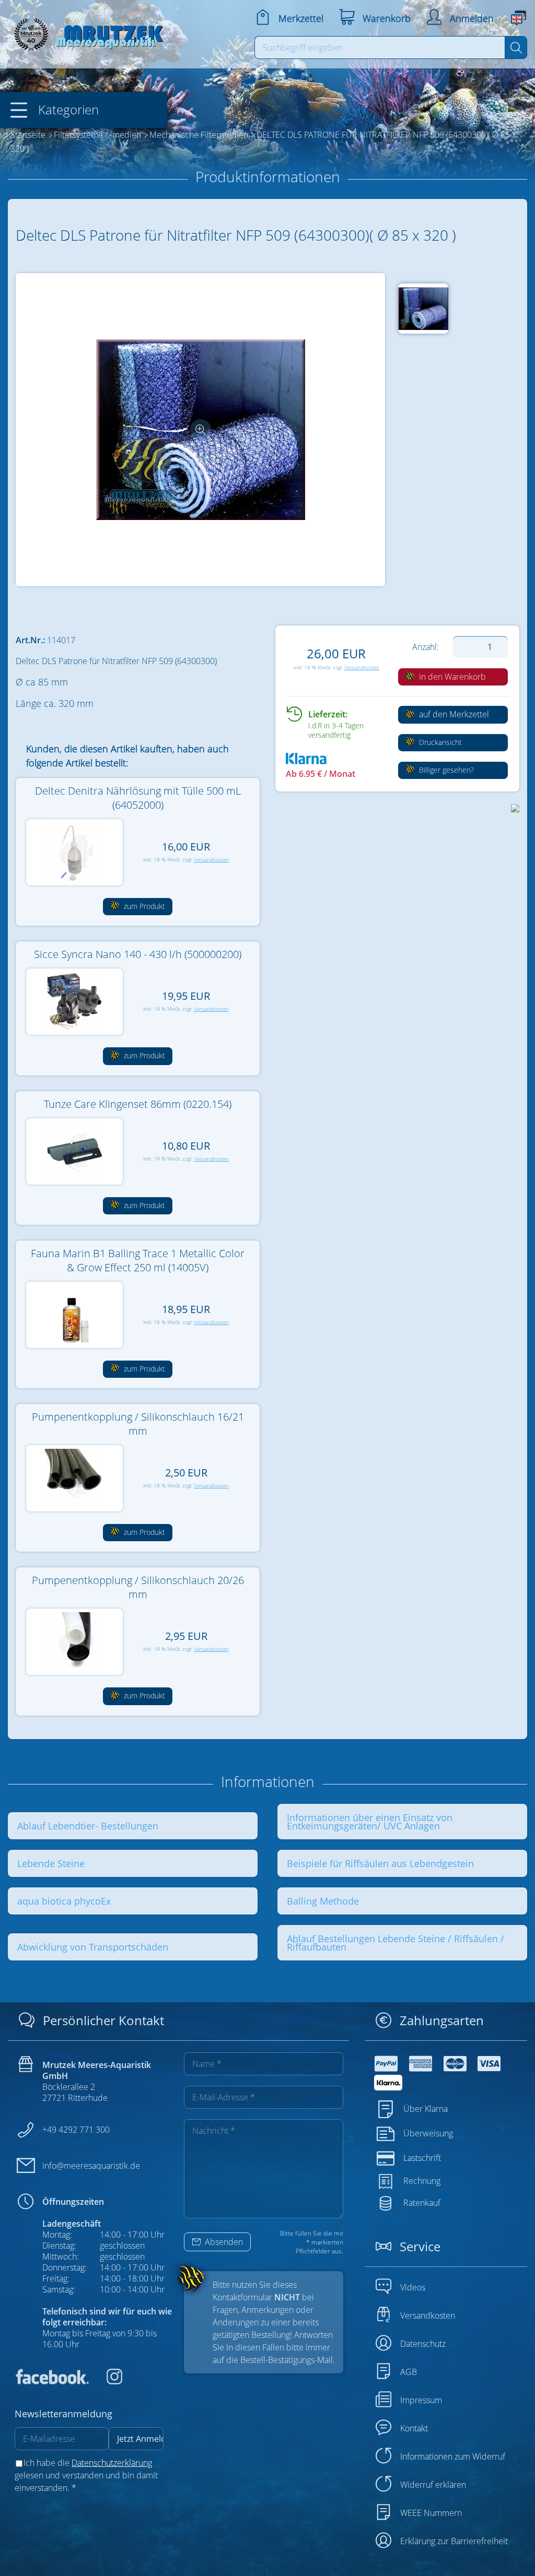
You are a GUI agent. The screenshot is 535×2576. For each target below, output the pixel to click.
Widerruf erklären (433, 2485)
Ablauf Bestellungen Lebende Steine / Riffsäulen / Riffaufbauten (396, 1943)
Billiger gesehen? (445, 770)
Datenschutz (423, 2344)
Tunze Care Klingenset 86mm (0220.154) (138, 1104)
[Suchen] (516, 48)
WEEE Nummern (431, 2513)
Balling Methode (323, 1901)
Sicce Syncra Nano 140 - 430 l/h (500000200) (138, 954)
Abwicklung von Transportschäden (93, 1947)
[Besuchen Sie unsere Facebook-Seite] (52, 2381)
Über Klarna (426, 2108)
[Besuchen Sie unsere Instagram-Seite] (107, 2381)
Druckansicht (439, 742)
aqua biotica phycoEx (64, 1901)
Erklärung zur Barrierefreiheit (454, 2541)
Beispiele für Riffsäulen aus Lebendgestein (380, 1863)
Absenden (223, 2242)
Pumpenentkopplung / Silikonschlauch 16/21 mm (138, 1424)
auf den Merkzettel (453, 714)
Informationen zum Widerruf (453, 2456)
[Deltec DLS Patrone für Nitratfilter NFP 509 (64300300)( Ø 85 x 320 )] (201, 430)
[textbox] (380, 48)
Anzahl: (426, 647)
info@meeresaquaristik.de (91, 2166)
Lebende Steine (51, 1863)
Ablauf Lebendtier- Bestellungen (88, 1826)
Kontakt (414, 2428)
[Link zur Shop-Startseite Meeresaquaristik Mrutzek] (86, 32)
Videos (413, 2287)
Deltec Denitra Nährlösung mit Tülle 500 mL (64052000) (138, 798)
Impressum (421, 2400)
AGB (409, 2372)
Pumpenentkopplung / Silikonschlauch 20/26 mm (138, 1587)
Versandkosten (362, 667)
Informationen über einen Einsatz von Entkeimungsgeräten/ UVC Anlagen (370, 1822)
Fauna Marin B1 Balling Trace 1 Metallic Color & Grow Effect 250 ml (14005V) (138, 1260)
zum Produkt (143, 906)
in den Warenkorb (451, 677)
